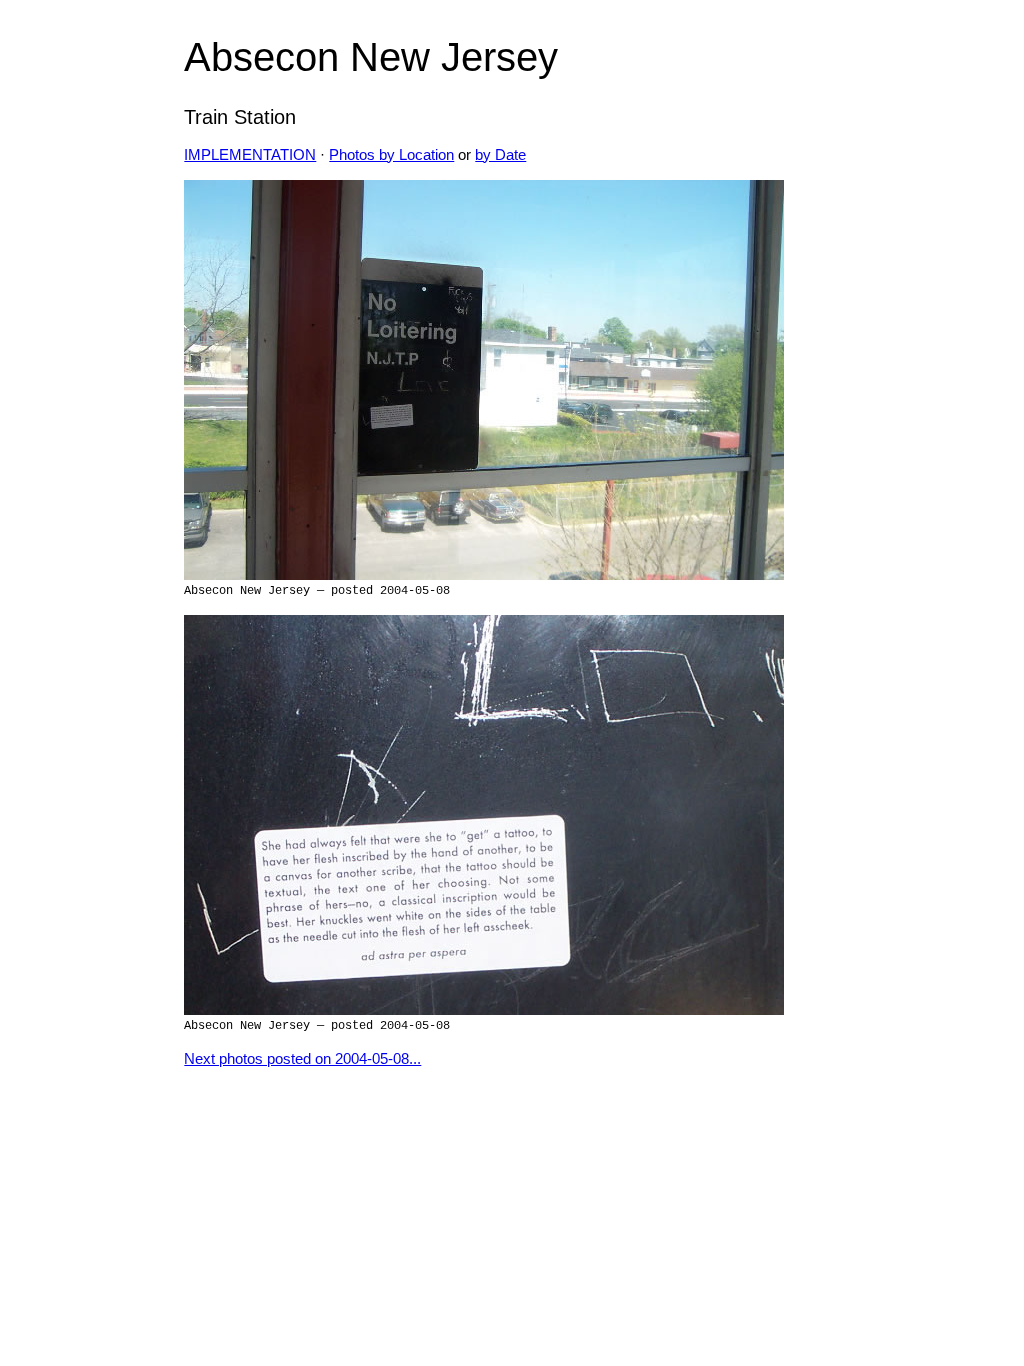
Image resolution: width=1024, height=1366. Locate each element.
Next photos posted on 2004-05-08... (302, 1059)
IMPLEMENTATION (250, 155)
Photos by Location (391, 155)
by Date (500, 155)
